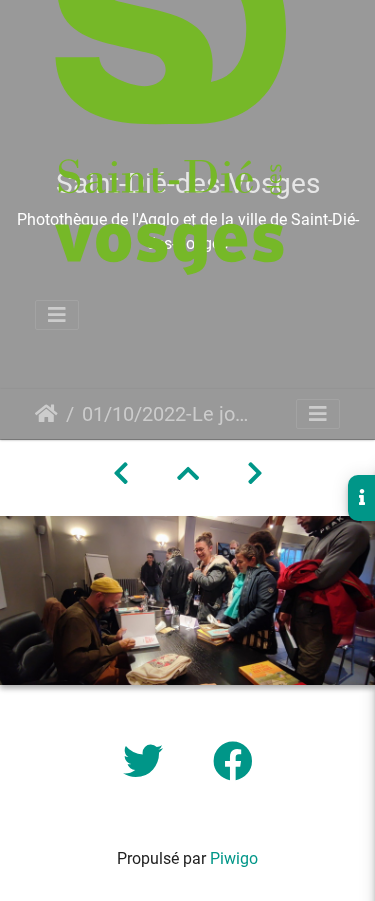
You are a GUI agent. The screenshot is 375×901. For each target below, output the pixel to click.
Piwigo (234, 858)
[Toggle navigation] (57, 315)
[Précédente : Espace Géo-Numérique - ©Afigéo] (121, 474)
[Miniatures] (188, 474)
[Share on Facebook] (233, 762)
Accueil (46, 414)
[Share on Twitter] (148, 762)
